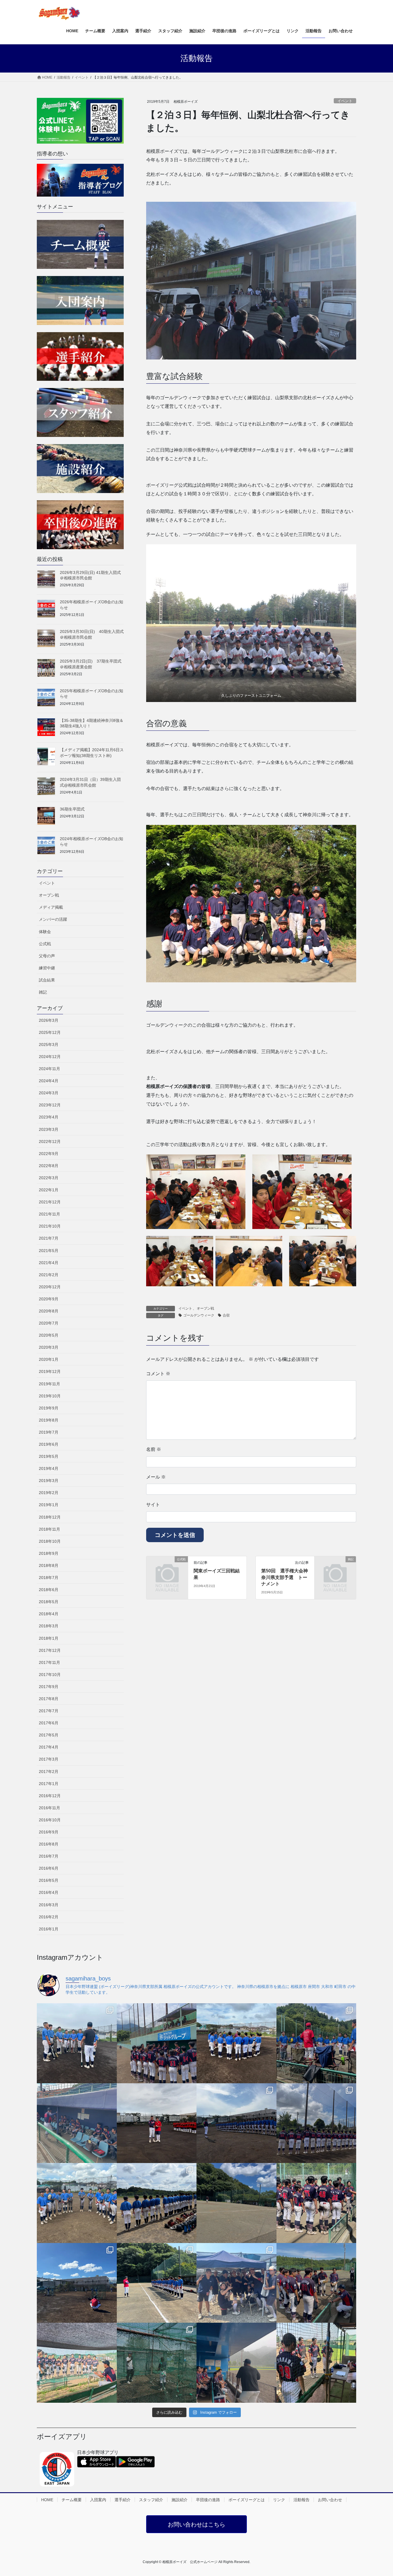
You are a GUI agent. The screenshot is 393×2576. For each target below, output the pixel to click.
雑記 (43, 992)
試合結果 (47, 980)
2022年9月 (49, 1154)
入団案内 (98, 2500)
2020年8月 (49, 1311)
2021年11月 (49, 1214)
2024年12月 (50, 1057)
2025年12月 (50, 1032)
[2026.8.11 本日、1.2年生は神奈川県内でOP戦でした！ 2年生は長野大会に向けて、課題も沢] (236, 2123)
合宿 (226, 1315)
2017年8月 (49, 1699)
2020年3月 (49, 1347)
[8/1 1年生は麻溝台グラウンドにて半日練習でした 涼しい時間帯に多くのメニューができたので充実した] (157, 2363)
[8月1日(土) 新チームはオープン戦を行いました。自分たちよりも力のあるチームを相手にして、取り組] (77, 2363)
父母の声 (47, 956)
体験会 (45, 932)
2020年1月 (49, 1359)
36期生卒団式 (72, 809)
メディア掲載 (51, 907)
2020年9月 (49, 1299)
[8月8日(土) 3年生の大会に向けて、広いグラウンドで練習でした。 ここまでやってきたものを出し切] (236, 2203)
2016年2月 (49, 1917)
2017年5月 (49, 1735)
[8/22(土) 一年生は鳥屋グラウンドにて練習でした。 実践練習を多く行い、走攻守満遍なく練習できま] (316, 2043)
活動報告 (302, 2500)
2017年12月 (50, 1650)
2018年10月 (50, 1541)
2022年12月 (50, 1141)
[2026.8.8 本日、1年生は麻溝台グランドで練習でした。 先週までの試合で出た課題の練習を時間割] (77, 2283)
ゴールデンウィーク (199, 1315)
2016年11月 (49, 1808)
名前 (154, 1449)
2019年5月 (49, 1456)
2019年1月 (49, 1505)
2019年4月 (49, 1468)
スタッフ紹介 (151, 2500)
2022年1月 (49, 1190)
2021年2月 (49, 1275)
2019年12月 (50, 1371)
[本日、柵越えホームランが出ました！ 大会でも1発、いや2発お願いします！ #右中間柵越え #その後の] (157, 2123)
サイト (153, 1505)
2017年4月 (49, 1747)
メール (156, 1477)
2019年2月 (49, 1493)
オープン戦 (205, 1308)
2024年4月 (49, 1081)
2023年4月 (49, 1117)
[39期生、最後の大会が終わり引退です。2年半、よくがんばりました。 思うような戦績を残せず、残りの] (316, 2123)
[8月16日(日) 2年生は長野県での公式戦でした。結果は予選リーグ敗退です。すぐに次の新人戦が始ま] (77, 2123)
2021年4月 (49, 1263)
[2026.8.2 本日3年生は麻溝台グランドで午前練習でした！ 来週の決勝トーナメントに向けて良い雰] (236, 2283)
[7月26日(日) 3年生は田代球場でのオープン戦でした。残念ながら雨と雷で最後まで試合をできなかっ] (236, 2363)
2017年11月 (49, 1662)
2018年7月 (49, 1578)
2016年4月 (49, 1892)
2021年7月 (49, 1238)
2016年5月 (49, 1880)
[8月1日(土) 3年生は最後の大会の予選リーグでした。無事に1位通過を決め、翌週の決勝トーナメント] (316, 2283)
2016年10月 (50, 1820)
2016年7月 (49, 1856)
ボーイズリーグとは (247, 2500)
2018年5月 (49, 1602)
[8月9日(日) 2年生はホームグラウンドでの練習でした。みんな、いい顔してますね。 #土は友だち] (77, 2203)
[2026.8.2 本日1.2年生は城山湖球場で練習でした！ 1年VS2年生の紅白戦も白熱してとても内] (157, 2283)
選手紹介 (123, 2500)
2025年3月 (49, 1045)
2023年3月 (49, 1129)
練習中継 (47, 968)
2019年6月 (49, 1444)
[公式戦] (167, 1569)
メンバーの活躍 (53, 919)
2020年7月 (49, 1323)
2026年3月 (49, 1020)
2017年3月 (49, 1759)
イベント (345, 101)
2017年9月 (49, 1687)
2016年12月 (50, 1796)
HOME (47, 2500)
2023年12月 (50, 1105)
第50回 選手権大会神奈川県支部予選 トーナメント (285, 1577)
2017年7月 (49, 1711)
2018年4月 (49, 1614)
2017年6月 (49, 1723)
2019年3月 (49, 1481)
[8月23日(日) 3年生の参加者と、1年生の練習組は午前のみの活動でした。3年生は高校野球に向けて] (77, 2043)
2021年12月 (50, 1202)
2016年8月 (49, 1844)
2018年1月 (49, 1638)
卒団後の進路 (208, 2500)
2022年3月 (49, 1178)
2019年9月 (49, 1408)
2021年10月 (50, 1226)
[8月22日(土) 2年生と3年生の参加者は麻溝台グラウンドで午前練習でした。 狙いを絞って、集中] (236, 2043)
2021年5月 (49, 1251)
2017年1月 (49, 1784)
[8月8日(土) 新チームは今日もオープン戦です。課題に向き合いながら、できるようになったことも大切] (316, 2203)
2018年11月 (49, 1529)
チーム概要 (72, 2500)
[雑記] (335, 1569)
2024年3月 (49, 1093)
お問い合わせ (330, 2500)
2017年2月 (49, 1772)
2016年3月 (49, 1905)
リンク (279, 2500)
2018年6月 (49, 1590)
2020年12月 (50, 1287)
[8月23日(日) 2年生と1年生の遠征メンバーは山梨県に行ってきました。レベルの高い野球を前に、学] (157, 2043)
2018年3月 (49, 1626)
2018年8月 (49, 1565)
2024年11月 (49, 1069)
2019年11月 (49, 1384)
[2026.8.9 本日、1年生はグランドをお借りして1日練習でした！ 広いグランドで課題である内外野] (157, 2203)
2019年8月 (49, 1420)
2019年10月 (50, 1396)
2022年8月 (49, 1166)
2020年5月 (49, 1335)
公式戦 (45, 944)
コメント (158, 1374)
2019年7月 (49, 1432)
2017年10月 (50, 1675)
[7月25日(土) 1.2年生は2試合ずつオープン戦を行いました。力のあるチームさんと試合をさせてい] (316, 2363)
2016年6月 (49, 1868)
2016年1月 (49, 1929)
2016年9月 (49, 1832)
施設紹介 (180, 2500)
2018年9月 (49, 1553)
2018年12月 (50, 1517)
